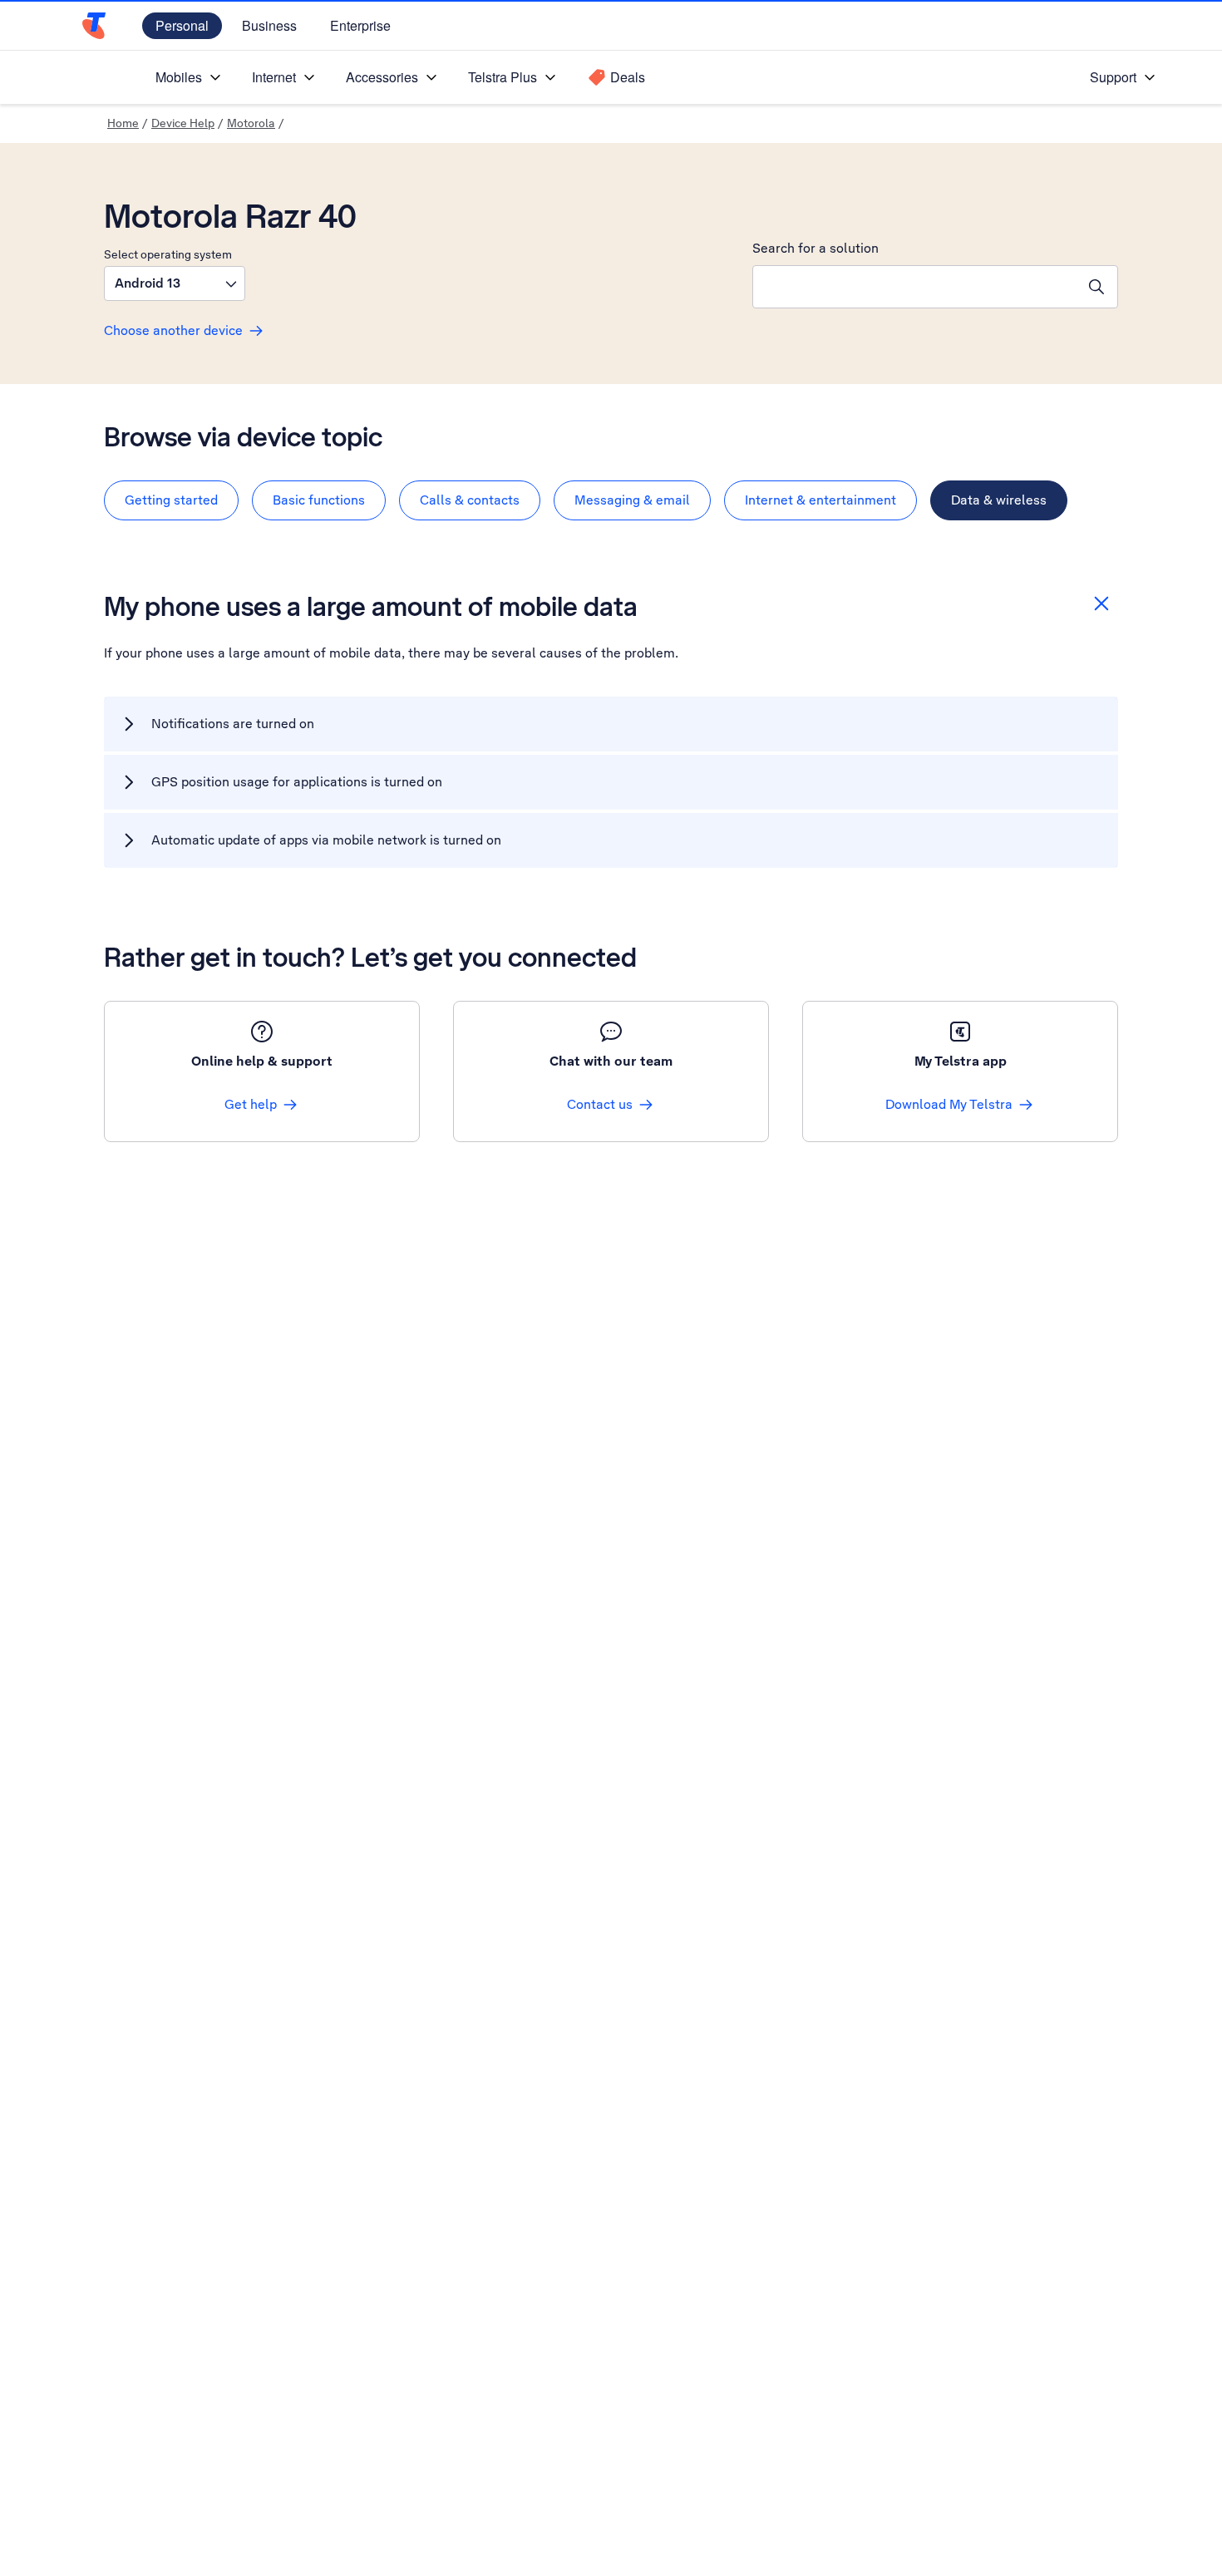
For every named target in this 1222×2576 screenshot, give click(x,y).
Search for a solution (815, 248)
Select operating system (168, 254)
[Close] (1101, 603)
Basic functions (319, 500)
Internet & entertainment (820, 500)
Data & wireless (999, 500)
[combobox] (914, 287)
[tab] (171, 500)
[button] (175, 283)
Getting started (171, 500)
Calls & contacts (470, 500)
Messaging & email (632, 500)
